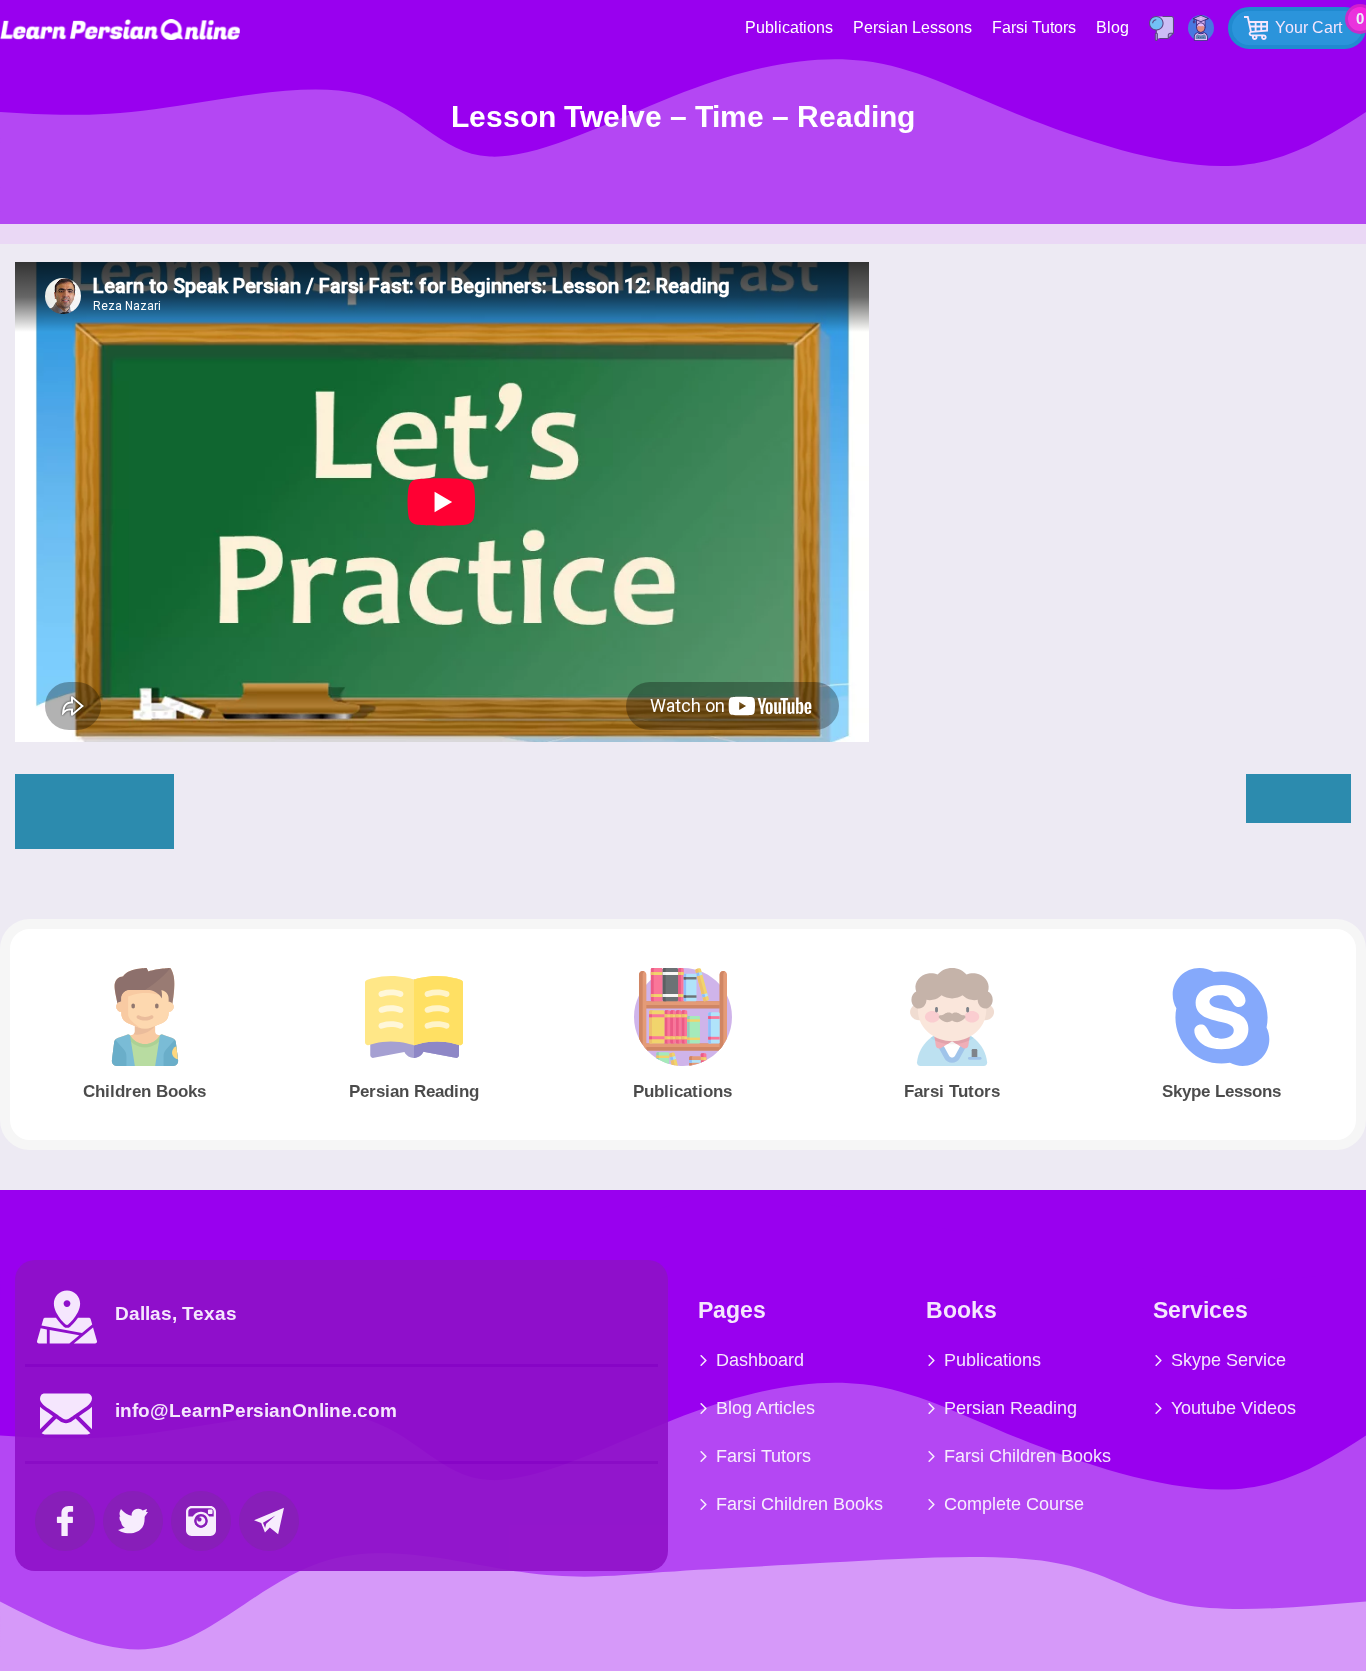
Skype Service (1228, 1360)
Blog (1112, 27)
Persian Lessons (912, 27)
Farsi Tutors (1034, 27)
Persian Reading (1010, 1408)
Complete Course (1014, 1504)
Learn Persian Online (120, 29)
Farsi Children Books (799, 1504)
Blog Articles (765, 1408)
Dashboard (760, 1360)
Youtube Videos (1233, 1408)
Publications (789, 27)
